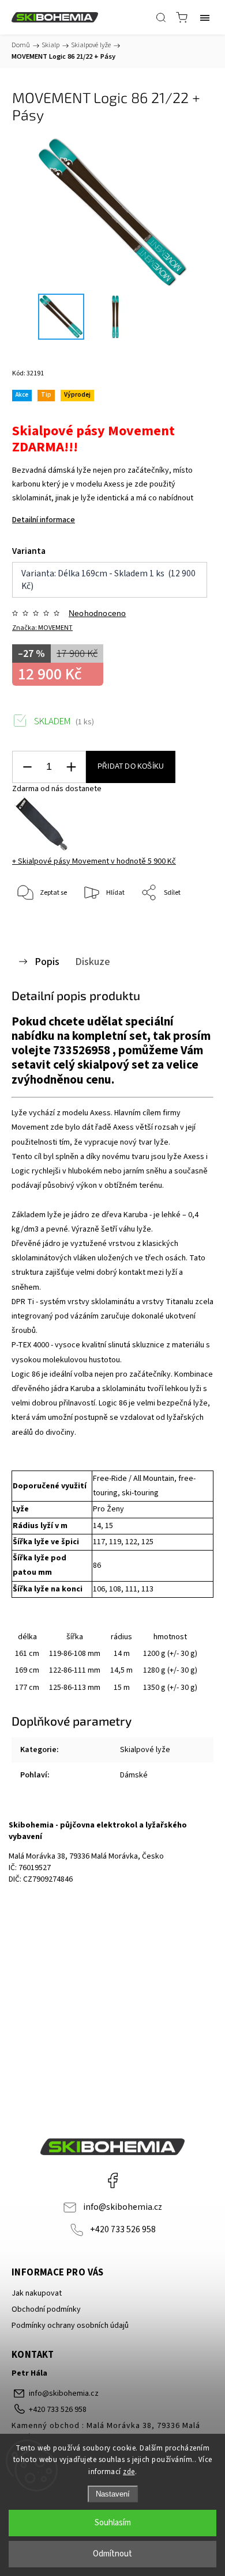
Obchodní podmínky (46, 2309)
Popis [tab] (47, 962)
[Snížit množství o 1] (27, 767)
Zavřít (188, 923)
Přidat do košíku (131, 766)
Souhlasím (113, 2523)
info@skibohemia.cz (123, 2207)
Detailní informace (44, 520)
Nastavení (113, 2494)
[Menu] (205, 17)
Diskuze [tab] (93, 962)
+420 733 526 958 (123, 2229)
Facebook (112, 2180)
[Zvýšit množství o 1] (71, 767)
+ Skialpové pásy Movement (94, 861)
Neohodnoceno (97, 613)
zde (129, 2472)
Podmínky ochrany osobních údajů (70, 2326)
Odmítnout (112, 2554)
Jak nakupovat (37, 2293)
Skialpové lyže (145, 1750)
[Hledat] (161, 17)
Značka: (42, 628)
